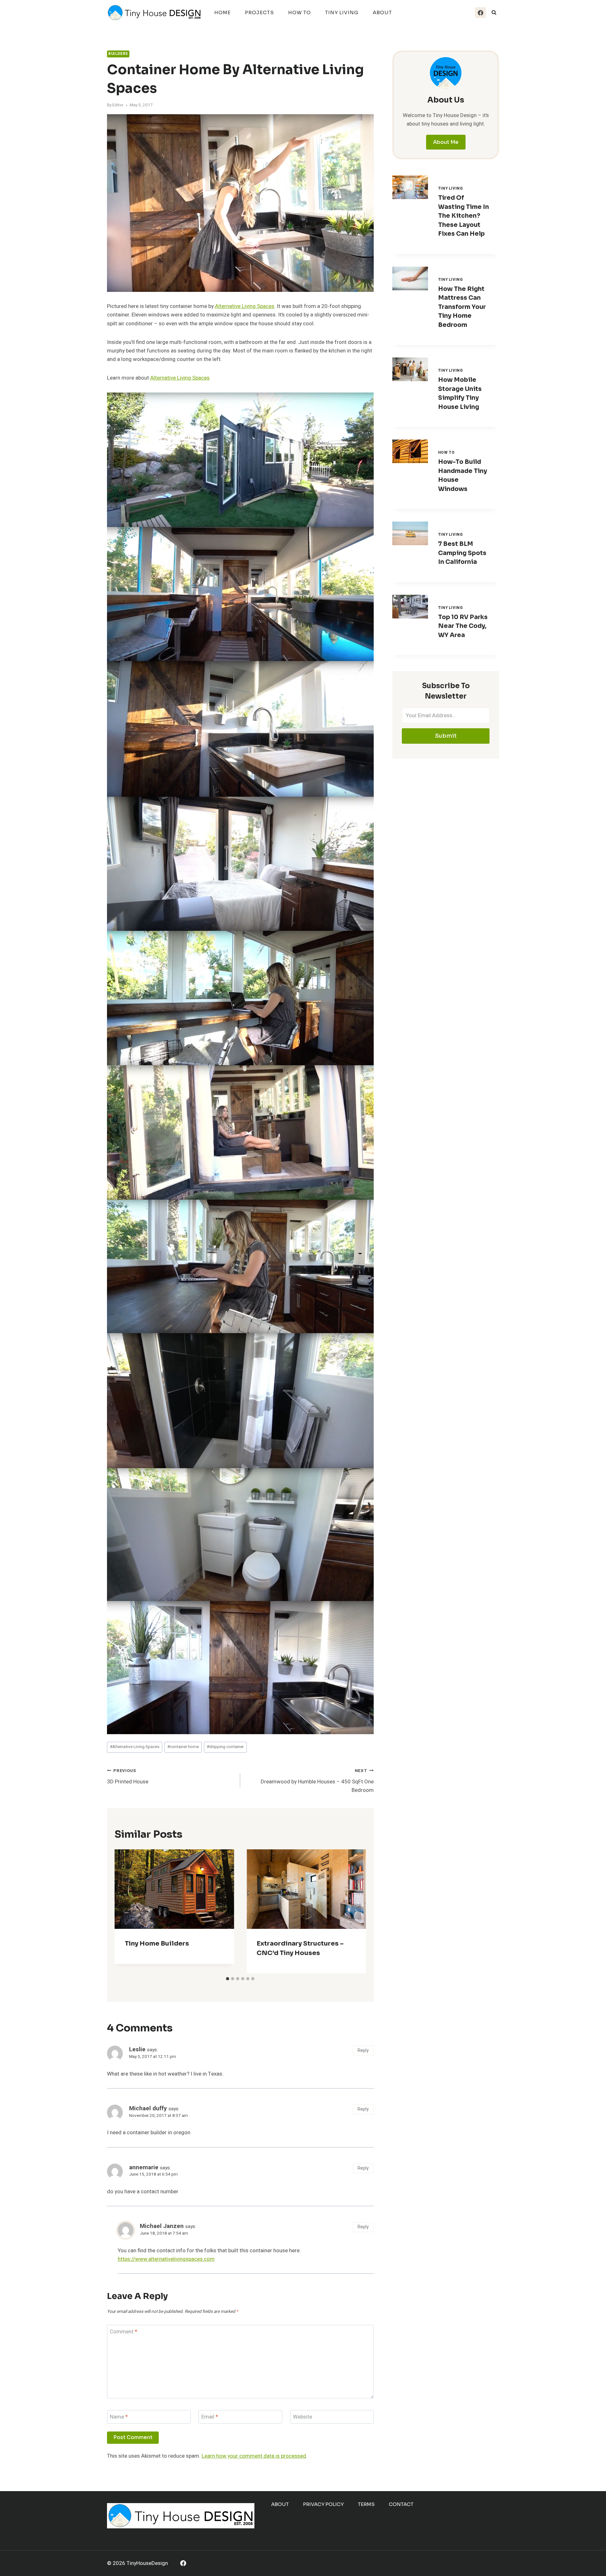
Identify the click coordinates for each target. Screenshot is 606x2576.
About (382, 12)
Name (119, 2417)
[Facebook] (480, 13)
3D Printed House (128, 1777)
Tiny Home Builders (157, 1944)
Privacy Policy (323, 2504)
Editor (118, 105)
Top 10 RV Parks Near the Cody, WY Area (463, 626)
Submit (446, 736)
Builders (118, 54)
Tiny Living (342, 12)
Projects (259, 12)
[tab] (228, 1979)
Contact (401, 2504)
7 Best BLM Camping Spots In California (462, 553)
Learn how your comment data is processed (254, 2456)
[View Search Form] (494, 13)
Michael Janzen (162, 2226)
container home (183, 1747)
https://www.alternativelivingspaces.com (166, 2259)
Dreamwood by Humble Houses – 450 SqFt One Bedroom (317, 1781)
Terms (366, 2504)
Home (223, 12)
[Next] (356, 1911)
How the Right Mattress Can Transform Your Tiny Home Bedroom (462, 307)
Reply (363, 2050)
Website (303, 2417)
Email (210, 2417)
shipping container (225, 1747)
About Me (446, 142)
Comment (124, 2332)
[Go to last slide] (125, 1911)
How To (300, 12)
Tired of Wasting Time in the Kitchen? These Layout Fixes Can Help (463, 216)
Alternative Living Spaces (245, 306)
